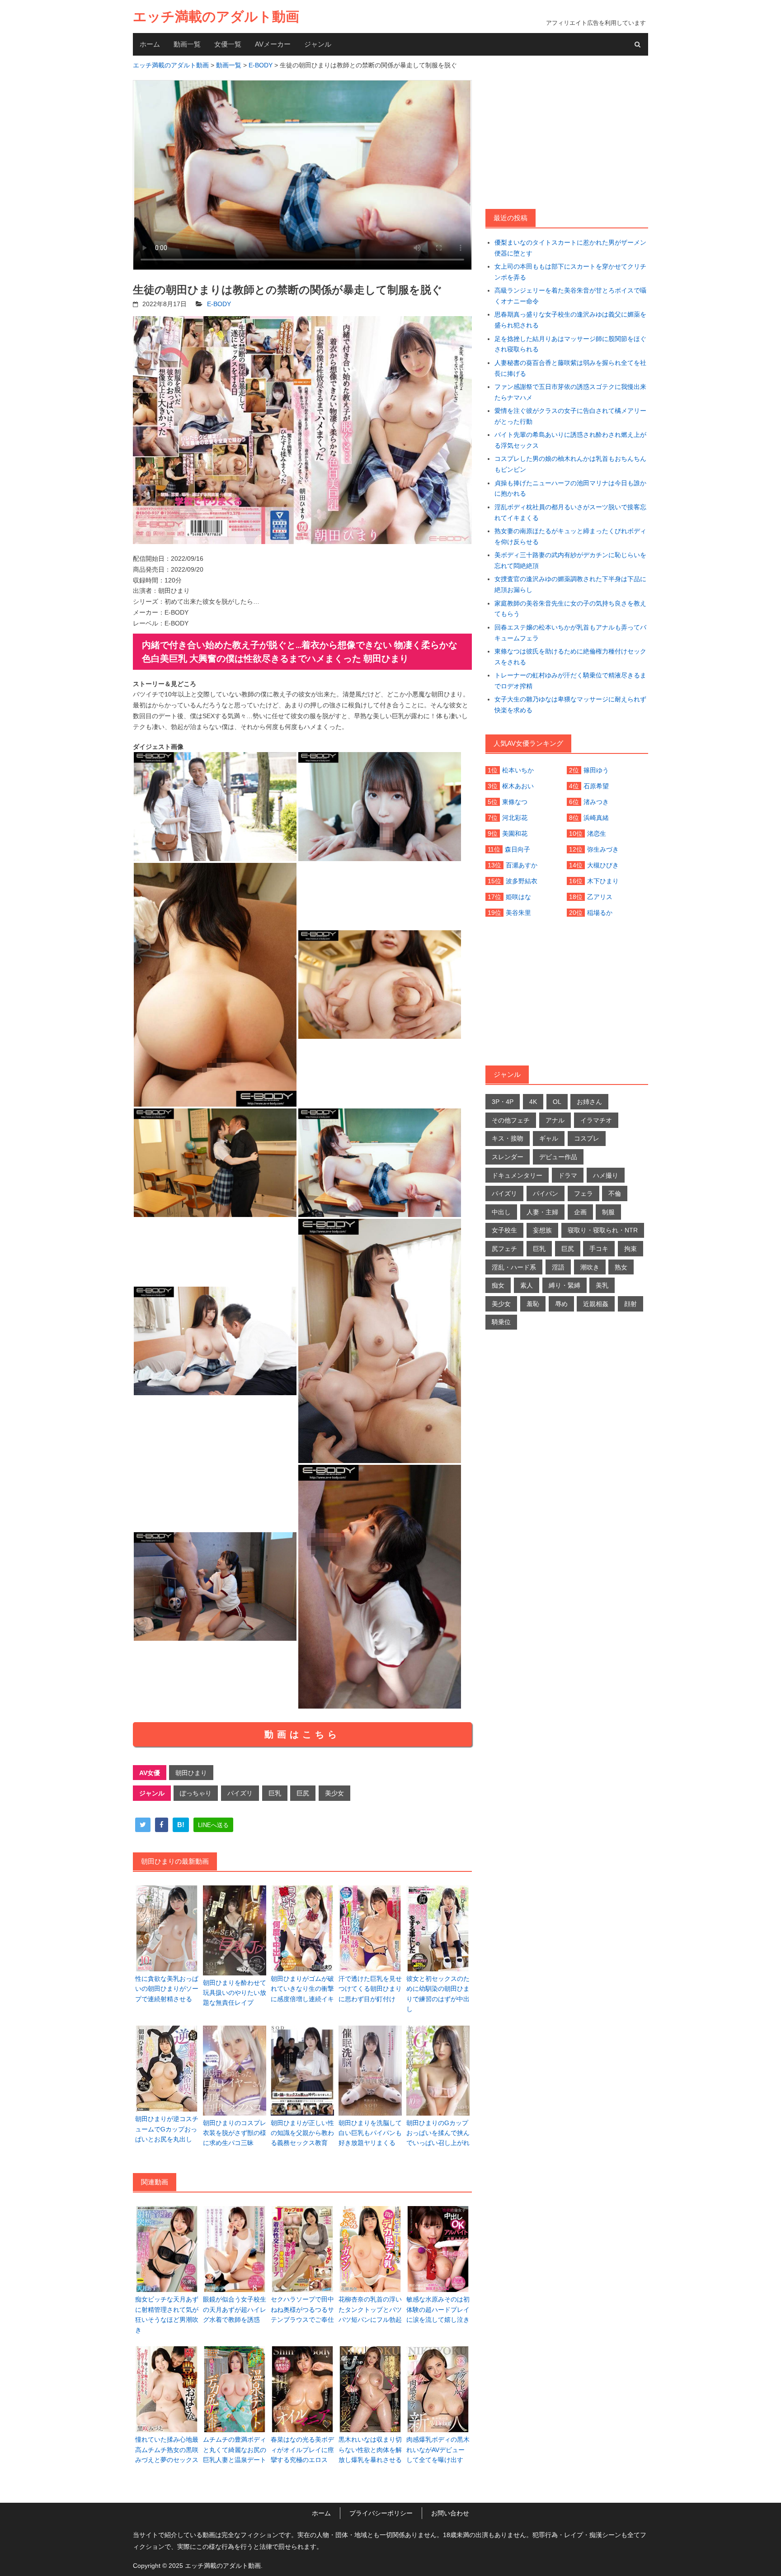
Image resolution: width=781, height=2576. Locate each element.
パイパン (546, 1193)
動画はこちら (302, 1734)
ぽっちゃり (196, 1793)
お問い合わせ (450, 2513)
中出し (501, 1212)
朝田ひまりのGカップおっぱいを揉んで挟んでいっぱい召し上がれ (438, 2133)
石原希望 (596, 786)
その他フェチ (511, 1120)
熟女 (621, 1267)
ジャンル (318, 44)
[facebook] (162, 1825)
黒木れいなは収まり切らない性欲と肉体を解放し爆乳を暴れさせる (370, 2450)
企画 (580, 1212)
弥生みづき (603, 849)
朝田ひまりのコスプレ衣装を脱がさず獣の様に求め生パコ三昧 (235, 2133)
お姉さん (589, 1102)
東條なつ (515, 802)
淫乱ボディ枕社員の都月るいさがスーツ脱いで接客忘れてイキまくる (570, 512)
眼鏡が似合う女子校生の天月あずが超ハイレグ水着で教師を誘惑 (235, 2309)
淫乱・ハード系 (514, 1267)
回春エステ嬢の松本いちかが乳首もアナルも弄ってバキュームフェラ (570, 633)
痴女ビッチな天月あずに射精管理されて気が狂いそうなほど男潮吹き (167, 2314)
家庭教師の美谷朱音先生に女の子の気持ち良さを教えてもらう (570, 609)
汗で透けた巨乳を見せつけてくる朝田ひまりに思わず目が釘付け (370, 1989)
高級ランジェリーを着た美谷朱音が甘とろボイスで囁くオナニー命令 (570, 296)
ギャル (549, 1138)
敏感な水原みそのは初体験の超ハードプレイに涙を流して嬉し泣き (438, 2309)
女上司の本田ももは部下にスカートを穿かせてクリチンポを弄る (570, 272)
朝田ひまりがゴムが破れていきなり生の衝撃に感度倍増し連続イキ (302, 1989)
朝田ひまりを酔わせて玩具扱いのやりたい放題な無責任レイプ (235, 1993)
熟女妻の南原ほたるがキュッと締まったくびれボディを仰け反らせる (570, 536)
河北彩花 (515, 818)
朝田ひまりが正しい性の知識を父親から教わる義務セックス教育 (302, 2133)
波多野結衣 (522, 881)
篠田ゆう (596, 770)
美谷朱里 (518, 913)
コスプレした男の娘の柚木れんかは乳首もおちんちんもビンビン (570, 464)
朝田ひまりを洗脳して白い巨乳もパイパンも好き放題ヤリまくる (370, 2133)
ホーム (150, 44)
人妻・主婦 (542, 1212)
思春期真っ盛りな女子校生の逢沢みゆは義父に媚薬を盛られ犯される (570, 320)
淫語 (558, 1267)
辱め (561, 1304)
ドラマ (568, 1175)
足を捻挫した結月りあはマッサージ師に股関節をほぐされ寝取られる (570, 344)
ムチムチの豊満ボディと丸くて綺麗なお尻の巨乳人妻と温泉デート (235, 2450)
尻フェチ (504, 1249)
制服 (608, 1212)
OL (557, 1102)
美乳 (602, 1285)
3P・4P (503, 1102)
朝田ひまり (191, 1773)
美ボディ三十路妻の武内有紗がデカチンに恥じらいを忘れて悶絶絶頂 (570, 560)
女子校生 (504, 1230)
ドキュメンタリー (517, 1175)
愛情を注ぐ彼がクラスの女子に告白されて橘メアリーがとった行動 (570, 416)
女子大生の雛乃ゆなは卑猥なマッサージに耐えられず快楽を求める (570, 705)
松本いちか (518, 770)
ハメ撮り (606, 1175)
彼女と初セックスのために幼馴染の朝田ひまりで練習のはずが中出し (438, 1994)
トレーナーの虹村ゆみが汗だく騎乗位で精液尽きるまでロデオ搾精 (570, 681)
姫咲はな (518, 897)
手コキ (599, 1249)
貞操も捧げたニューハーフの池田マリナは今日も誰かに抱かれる (570, 488)
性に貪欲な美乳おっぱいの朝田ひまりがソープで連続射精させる (167, 1989)
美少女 (334, 1793)
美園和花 (515, 833)
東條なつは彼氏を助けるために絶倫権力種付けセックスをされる (570, 657)
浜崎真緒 (596, 818)
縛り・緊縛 (565, 1285)
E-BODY (219, 304)
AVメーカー (273, 44)
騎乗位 (501, 1322)
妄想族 (542, 1230)
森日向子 (518, 849)
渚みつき (596, 802)
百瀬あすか (522, 865)
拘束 (630, 1249)
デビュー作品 (558, 1157)
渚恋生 (597, 833)
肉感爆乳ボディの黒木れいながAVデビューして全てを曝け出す (438, 2450)
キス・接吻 (508, 1138)
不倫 (615, 1193)
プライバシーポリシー (381, 2513)
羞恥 (533, 1304)
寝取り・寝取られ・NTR (603, 1230)
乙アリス (600, 897)
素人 (527, 1285)
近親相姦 (596, 1304)
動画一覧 (187, 44)
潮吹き (590, 1267)
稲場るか (600, 913)
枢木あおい (518, 786)
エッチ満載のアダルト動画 (216, 17)
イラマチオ (596, 1120)
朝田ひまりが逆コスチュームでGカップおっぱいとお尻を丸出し (167, 2129)
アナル (555, 1120)
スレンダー (508, 1157)
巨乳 (275, 1793)
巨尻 (303, 1793)
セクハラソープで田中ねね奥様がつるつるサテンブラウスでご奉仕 (302, 2309)
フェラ (583, 1193)
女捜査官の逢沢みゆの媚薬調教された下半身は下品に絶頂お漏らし (570, 584)
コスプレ (587, 1138)
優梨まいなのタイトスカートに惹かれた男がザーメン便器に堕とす (570, 248)
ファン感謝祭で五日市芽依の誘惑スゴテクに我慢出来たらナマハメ (570, 392)
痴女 (498, 1285)
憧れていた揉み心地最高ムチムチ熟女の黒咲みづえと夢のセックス (167, 2450)
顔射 (630, 1304)
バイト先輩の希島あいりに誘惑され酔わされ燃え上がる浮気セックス (570, 440)
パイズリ (240, 1793)
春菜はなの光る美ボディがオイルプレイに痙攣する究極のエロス (302, 2450)
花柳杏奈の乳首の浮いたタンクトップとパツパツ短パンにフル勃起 (370, 2309)
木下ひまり (603, 881)
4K (533, 1102)
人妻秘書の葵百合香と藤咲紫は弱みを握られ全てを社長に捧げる (570, 368)
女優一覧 (228, 44)
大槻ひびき (603, 865)
